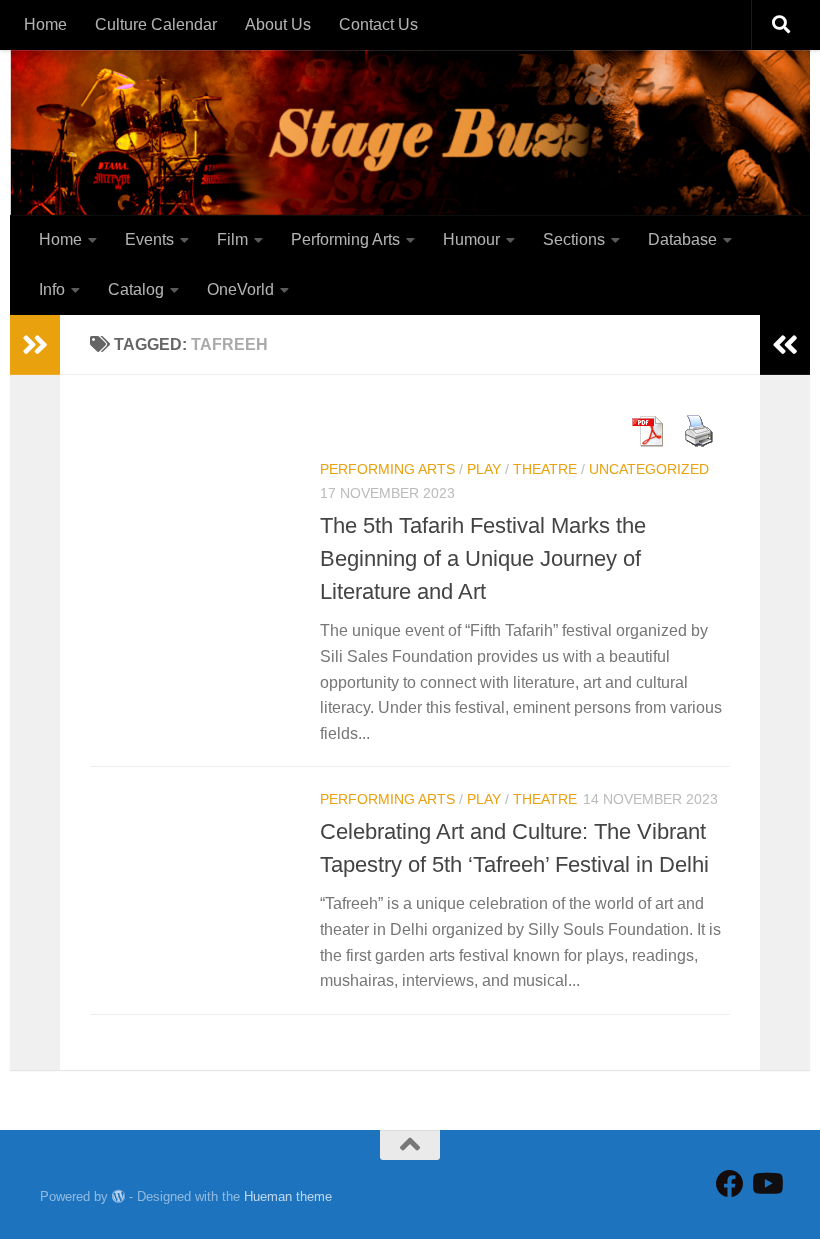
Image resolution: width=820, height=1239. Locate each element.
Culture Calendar (156, 24)
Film (232, 239)
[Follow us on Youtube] (766, 1184)
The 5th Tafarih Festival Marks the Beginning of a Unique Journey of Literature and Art (483, 558)
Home (45, 24)
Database (682, 239)
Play (484, 469)
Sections (574, 239)
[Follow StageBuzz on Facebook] (730, 1184)
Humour (471, 239)
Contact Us (378, 24)
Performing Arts (345, 239)
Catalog (136, 289)
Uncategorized (649, 469)
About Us (278, 24)
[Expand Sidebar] (35, 345)
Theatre (545, 469)
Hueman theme (288, 1196)
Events (149, 239)
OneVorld (240, 289)
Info (52, 289)
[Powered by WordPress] (118, 1196)
